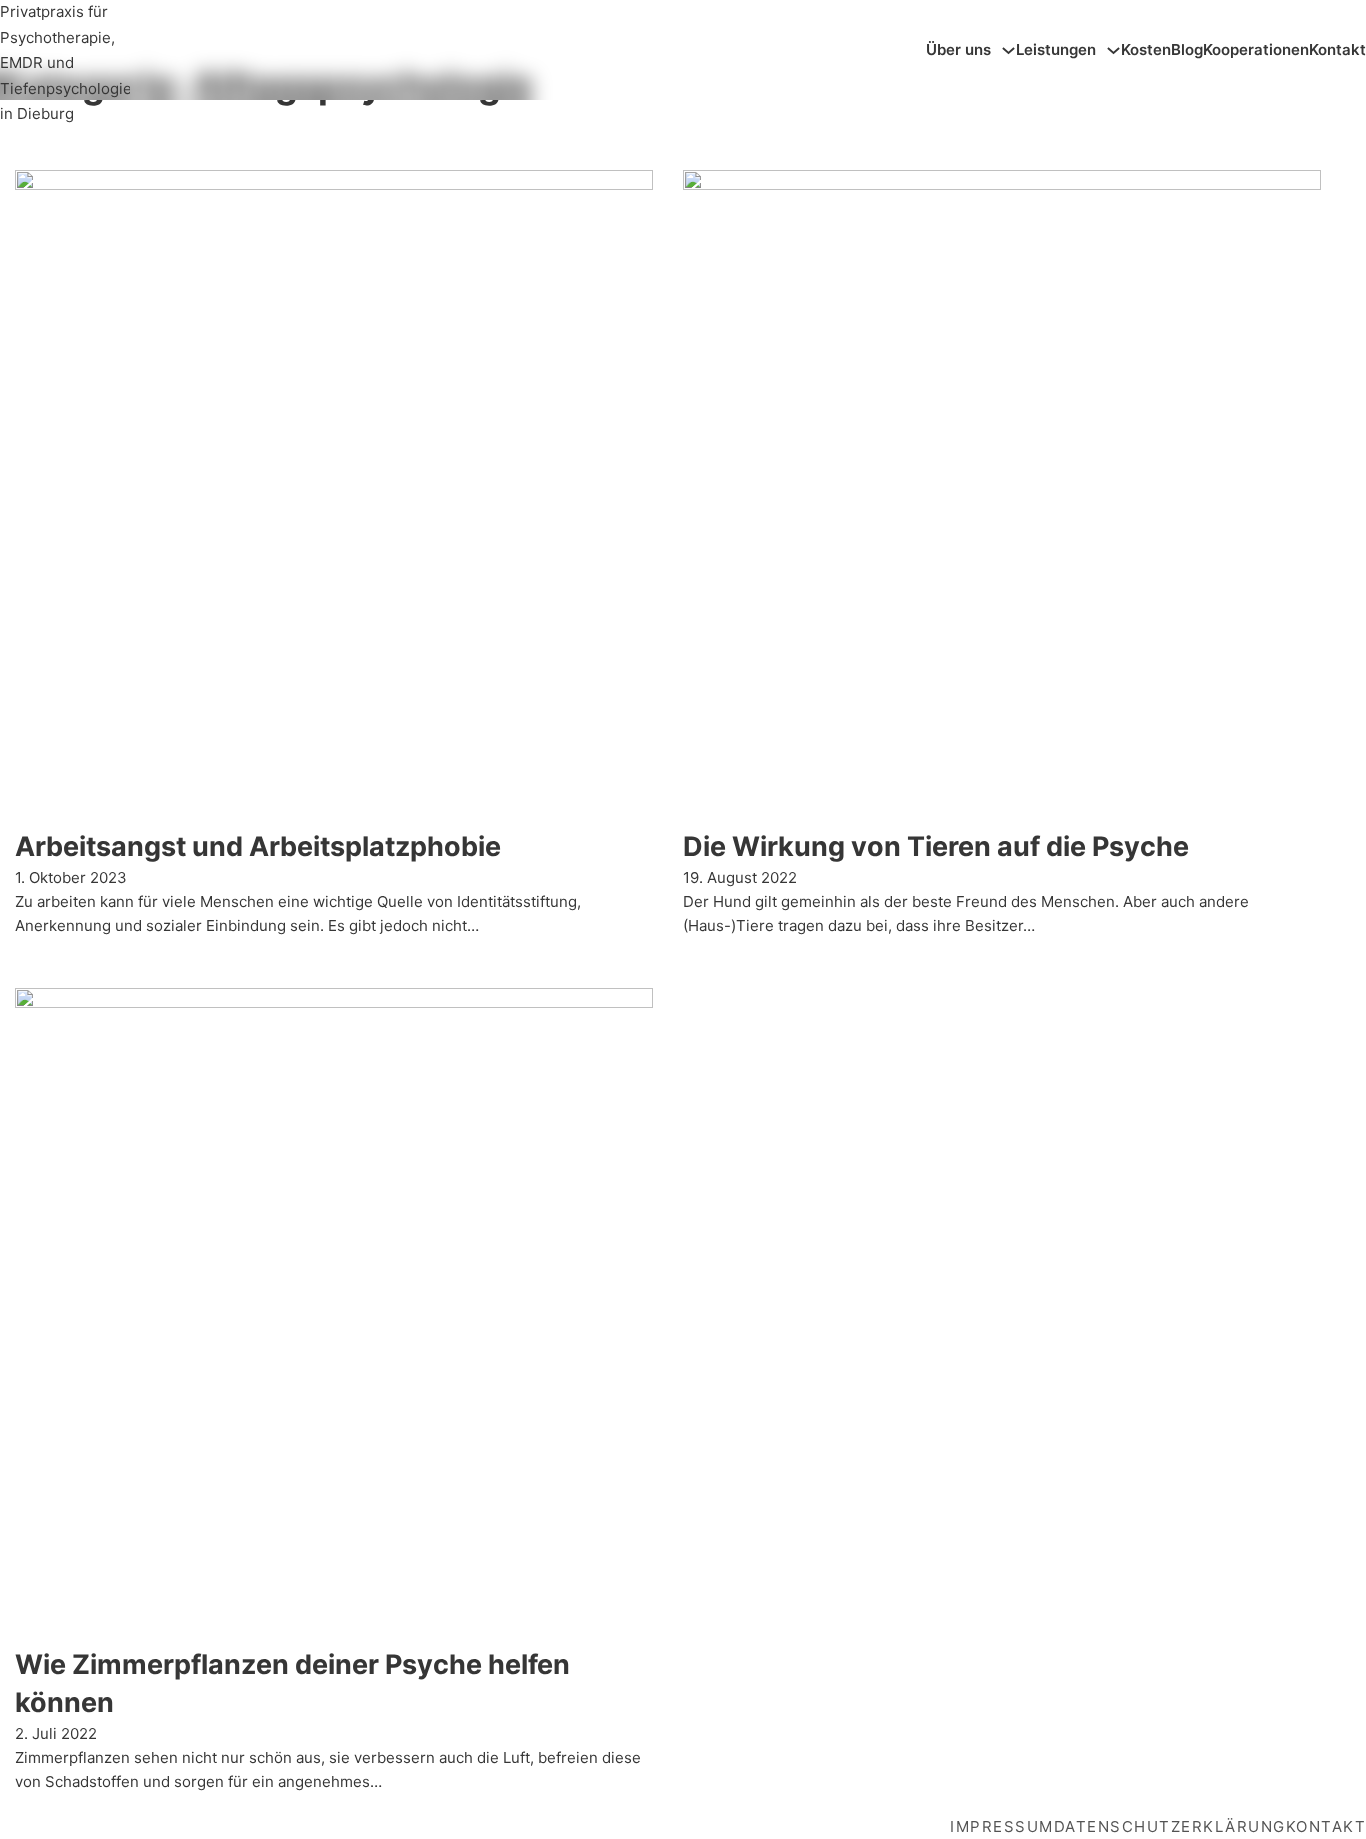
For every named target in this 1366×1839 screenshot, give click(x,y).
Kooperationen (1256, 49)
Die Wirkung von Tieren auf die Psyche (936, 846)
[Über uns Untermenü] (1008, 50)
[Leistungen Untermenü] (1113, 50)
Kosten (1146, 49)
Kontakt (1337, 49)
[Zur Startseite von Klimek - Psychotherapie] (65, 48)
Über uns (958, 49)
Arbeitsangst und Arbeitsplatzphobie (258, 846)
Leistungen (1056, 49)
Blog (1187, 49)
